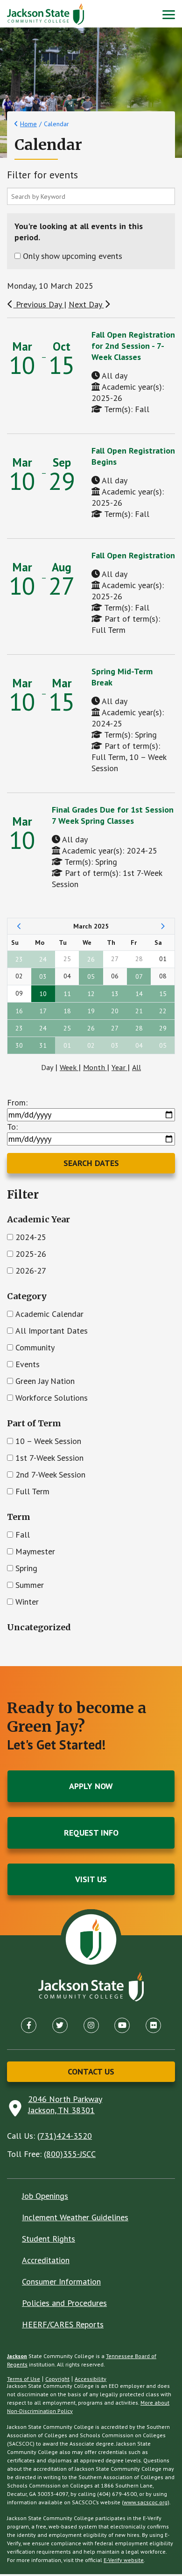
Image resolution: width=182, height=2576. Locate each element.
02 (91, 1045)
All (136, 1067)
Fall (23, 1535)
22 (163, 1011)
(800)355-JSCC (70, 2154)
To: (12, 1127)
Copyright (57, 2379)
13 (115, 994)
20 (115, 1011)
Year (119, 1067)
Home (28, 124)
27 (115, 1028)
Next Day (86, 304)
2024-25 (31, 1237)
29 (163, 1028)
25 (67, 1028)
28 (139, 1028)
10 (43, 994)
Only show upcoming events (73, 256)
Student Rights (49, 2239)
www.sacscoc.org (146, 2502)
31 (43, 1045)
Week (69, 1067)
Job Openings (45, 2196)
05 (91, 976)
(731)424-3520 (65, 2136)
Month (95, 1067)
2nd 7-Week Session (50, 1474)
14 (139, 994)
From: (17, 1102)
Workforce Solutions (52, 1398)
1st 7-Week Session (49, 1458)
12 (91, 994)
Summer (30, 1585)
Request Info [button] (91, 1833)
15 (163, 994)
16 (19, 1011)
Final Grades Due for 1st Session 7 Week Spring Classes (113, 815)
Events (28, 1364)
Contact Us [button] (91, 2071)
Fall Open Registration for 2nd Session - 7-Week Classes (133, 346)
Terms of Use (24, 2379)
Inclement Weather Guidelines (75, 2217)
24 (43, 959)
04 (139, 1045)
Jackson (17, 2356)
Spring (26, 1568)
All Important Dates (52, 1331)
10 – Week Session (48, 1441)
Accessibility (91, 2379)
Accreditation (46, 2260)
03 (43, 976)
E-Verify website (124, 2560)
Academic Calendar (49, 1314)
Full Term (32, 1491)
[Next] (163, 926)
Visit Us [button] (91, 1879)
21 (139, 1011)
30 (19, 1045)
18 (67, 1011)
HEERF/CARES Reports (63, 2324)
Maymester (35, 1551)
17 (43, 1011)
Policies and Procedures (64, 2303)
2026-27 (31, 1271)
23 (19, 959)
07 (139, 976)
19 (91, 1011)
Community (35, 1347)
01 (67, 1045)
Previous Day (39, 304)
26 (91, 959)
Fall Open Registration (133, 555)
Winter (27, 1602)
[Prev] (19, 926)
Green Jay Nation (45, 1381)
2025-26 (31, 1254)
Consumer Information (61, 2281)
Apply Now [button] (91, 1786)
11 (67, 994)
